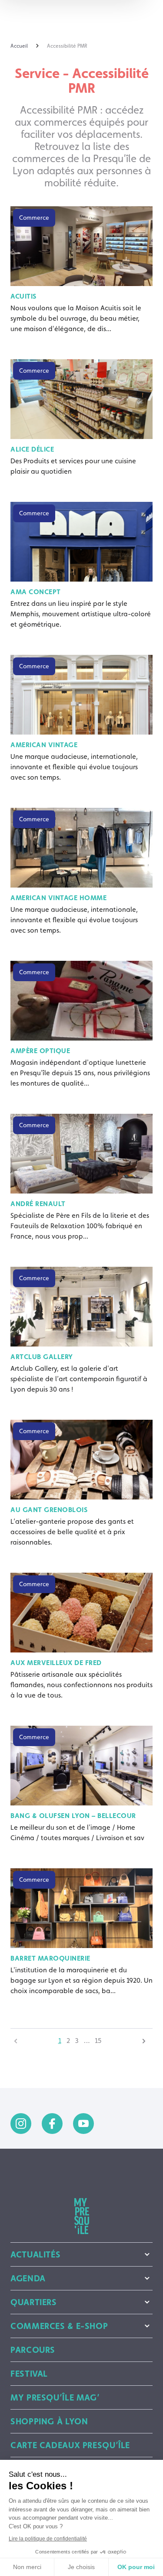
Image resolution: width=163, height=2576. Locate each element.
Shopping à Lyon (49, 2421)
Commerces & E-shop (59, 2326)
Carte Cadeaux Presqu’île (70, 2445)
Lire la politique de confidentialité (48, 2539)
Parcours (33, 2350)
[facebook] (52, 2124)
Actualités (35, 2254)
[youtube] (83, 2124)
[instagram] (21, 2124)
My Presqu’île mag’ (55, 2397)
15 (98, 2041)
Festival (29, 2374)
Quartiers (34, 2302)
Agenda (28, 2278)
